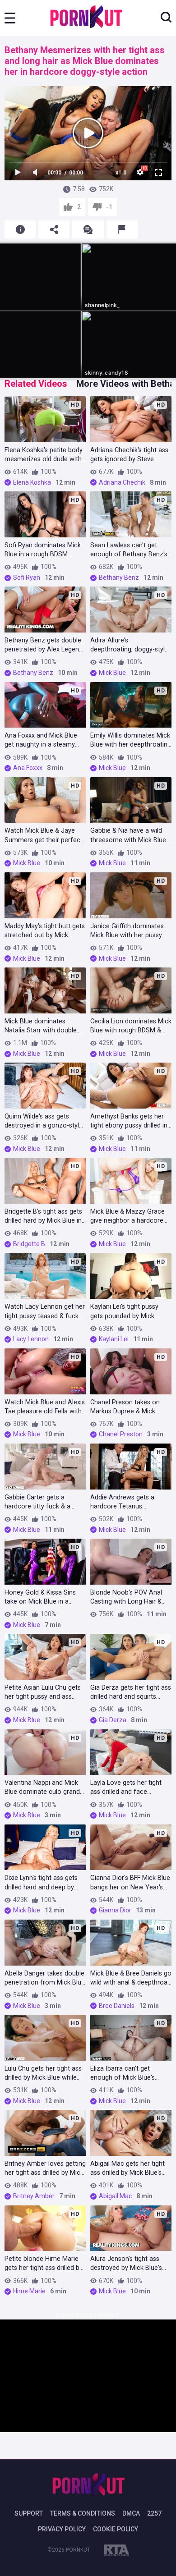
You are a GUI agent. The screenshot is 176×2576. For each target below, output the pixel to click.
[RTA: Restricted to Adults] (116, 2552)
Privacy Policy (62, 2529)
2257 (154, 2513)
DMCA (131, 2513)
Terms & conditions (83, 2513)
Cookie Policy (116, 2529)
